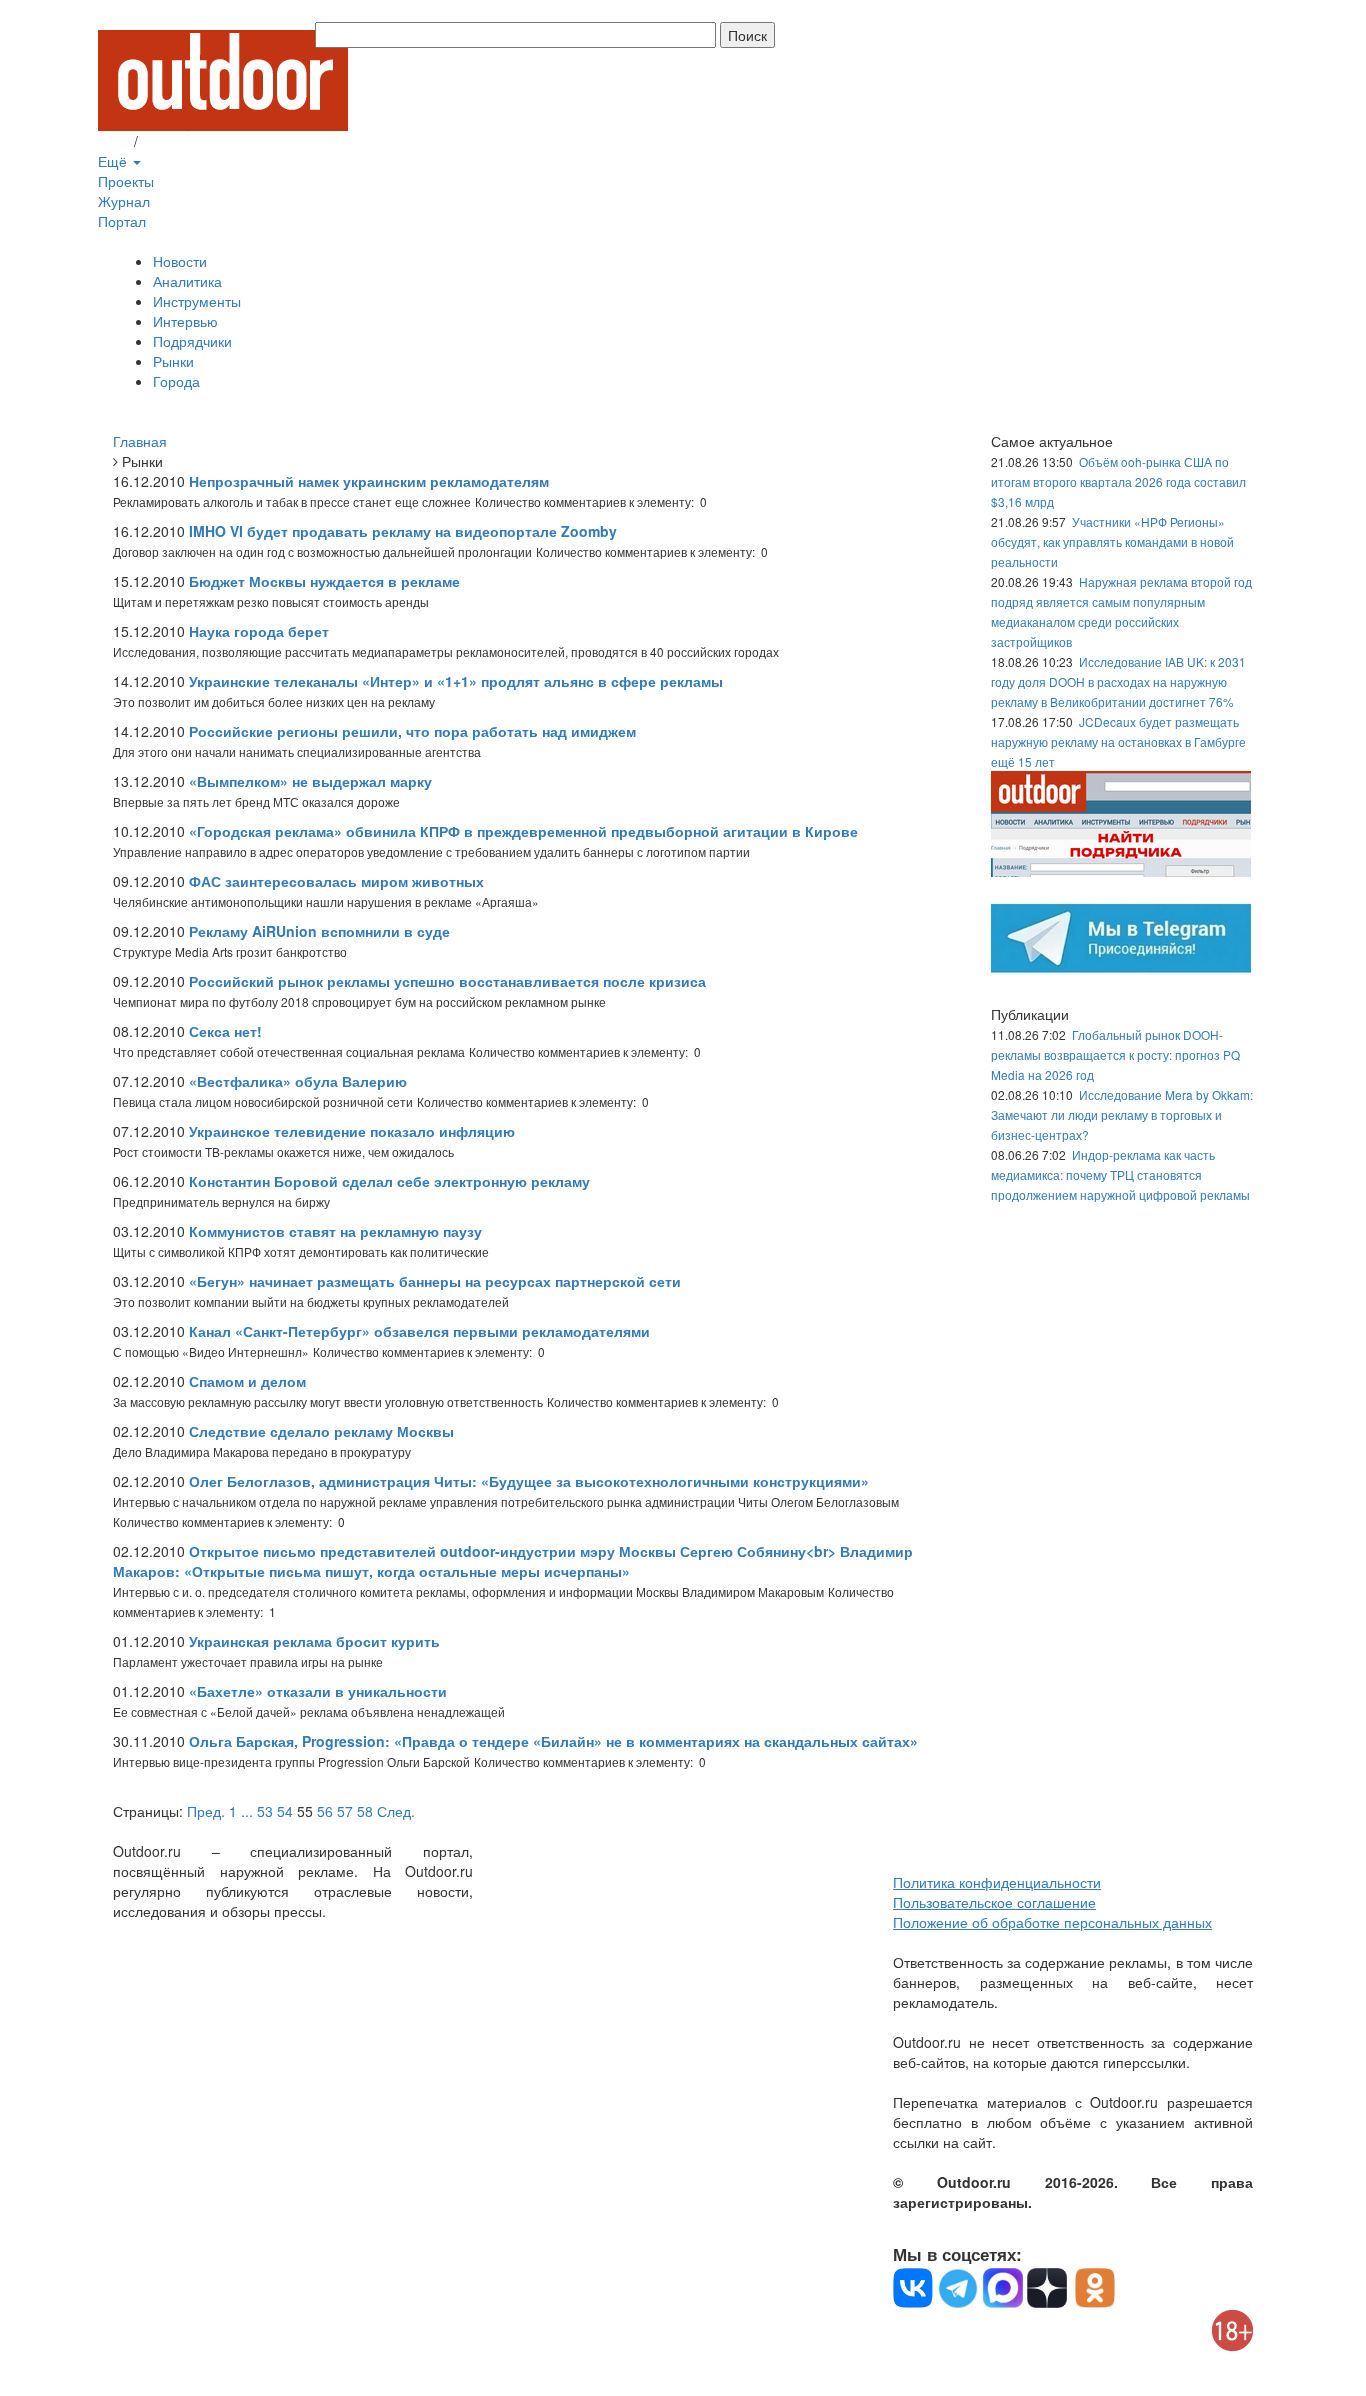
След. (396, 1811)
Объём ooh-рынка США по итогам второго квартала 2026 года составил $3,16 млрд (1118, 481)
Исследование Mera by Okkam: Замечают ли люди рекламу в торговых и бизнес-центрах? (1122, 1114)
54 (285, 1811)
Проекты (126, 181)
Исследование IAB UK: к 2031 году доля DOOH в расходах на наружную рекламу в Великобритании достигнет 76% (1118, 681)
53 (265, 1811)
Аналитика (187, 281)
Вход (114, 141)
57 (345, 1811)
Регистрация (183, 141)
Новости (180, 261)
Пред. (206, 1811)
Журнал (124, 201)
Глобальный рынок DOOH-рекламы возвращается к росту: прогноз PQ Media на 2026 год (1115, 1054)
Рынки (173, 361)
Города (176, 381)
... (247, 1811)
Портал (122, 221)
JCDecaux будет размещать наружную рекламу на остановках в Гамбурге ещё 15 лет (1118, 741)
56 (325, 1811)
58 (365, 1811)
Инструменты (197, 301)
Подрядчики (192, 341)
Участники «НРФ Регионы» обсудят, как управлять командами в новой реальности (1112, 541)
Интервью (185, 321)
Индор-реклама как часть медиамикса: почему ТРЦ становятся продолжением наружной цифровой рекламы (1120, 1174)
